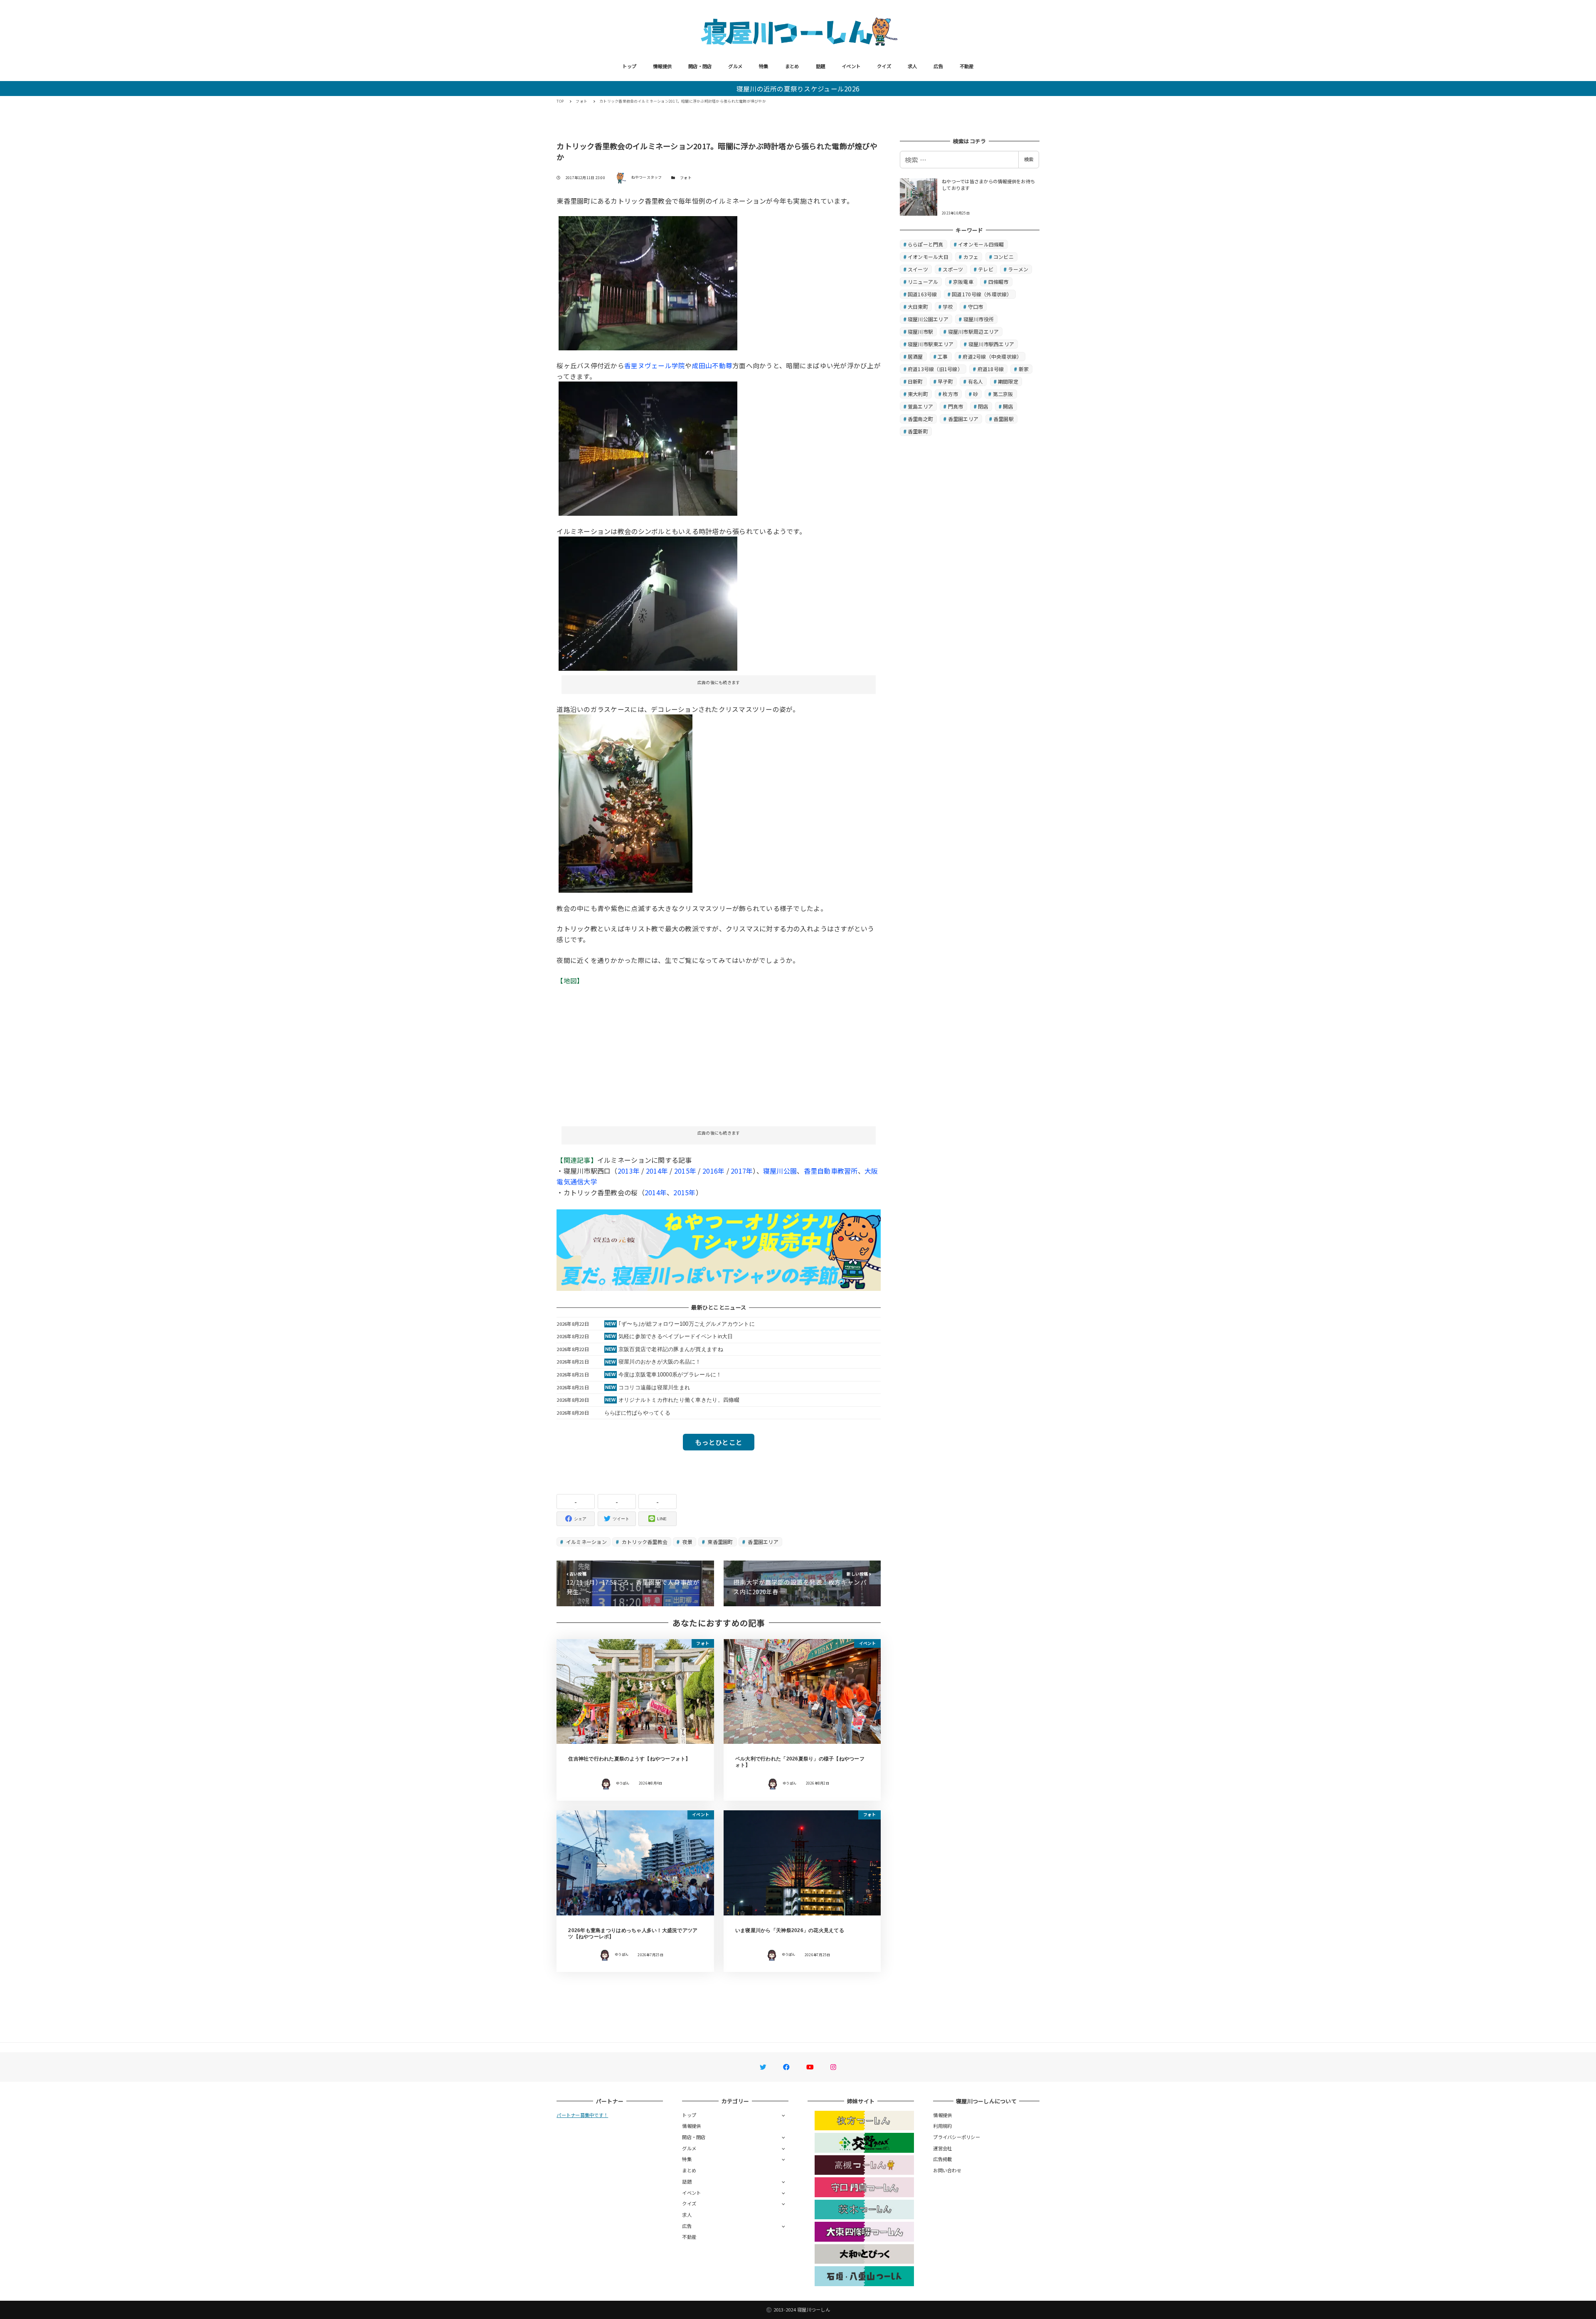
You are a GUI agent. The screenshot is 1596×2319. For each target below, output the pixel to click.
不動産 (967, 66)
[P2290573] (626, 803)
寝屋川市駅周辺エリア (974, 331)
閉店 (983, 406)
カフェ (971, 257)
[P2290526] (648, 282)
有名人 (976, 381)
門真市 (956, 406)
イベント (851, 66)
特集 (764, 66)
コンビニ (1004, 257)
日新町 (915, 381)
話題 (821, 66)
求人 (913, 66)
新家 (1024, 369)
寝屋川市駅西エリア (991, 344)
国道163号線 (922, 294)
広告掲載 (942, 2159)
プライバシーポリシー (957, 2137)
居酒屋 (915, 356)
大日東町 (918, 306)
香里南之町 (920, 419)
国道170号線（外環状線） (982, 294)
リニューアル (923, 282)
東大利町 (918, 394)
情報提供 (662, 66)
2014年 (657, 1171)
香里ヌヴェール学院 (655, 365)
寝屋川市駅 (920, 331)
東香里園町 (720, 1542)
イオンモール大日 (928, 257)
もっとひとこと (719, 1442)
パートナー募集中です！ (582, 2115)
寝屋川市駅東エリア (931, 344)
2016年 (713, 1171)
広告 (938, 66)
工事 (943, 356)
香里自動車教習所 (831, 1171)
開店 (1008, 406)
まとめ (792, 66)
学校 (948, 306)
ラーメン (1018, 269)
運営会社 (942, 2148)
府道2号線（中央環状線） (992, 356)
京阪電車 (963, 282)
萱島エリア (920, 406)
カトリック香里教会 (644, 1542)
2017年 (742, 1171)
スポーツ (953, 269)
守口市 (976, 306)
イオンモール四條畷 (981, 244)
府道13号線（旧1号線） (935, 369)
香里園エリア (762, 1542)
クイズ (884, 66)
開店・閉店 (700, 66)
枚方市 (950, 394)
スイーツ (918, 269)
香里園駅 (1004, 419)
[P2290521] (648, 448)
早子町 (945, 381)
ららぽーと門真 (926, 244)
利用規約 (942, 2126)
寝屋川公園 (780, 1171)
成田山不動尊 (712, 365)
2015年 (685, 1171)
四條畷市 (999, 282)
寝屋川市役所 (979, 319)
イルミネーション (586, 1542)
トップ (629, 66)
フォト (686, 178)
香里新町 (918, 431)
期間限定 (1008, 381)
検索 (1029, 159)
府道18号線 (991, 369)
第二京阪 (1003, 394)
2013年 (629, 1171)
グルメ (735, 66)
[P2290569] (648, 602)
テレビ (986, 269)
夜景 (687, 1542)
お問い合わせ (947, 2170)
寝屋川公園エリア (928, 319)
